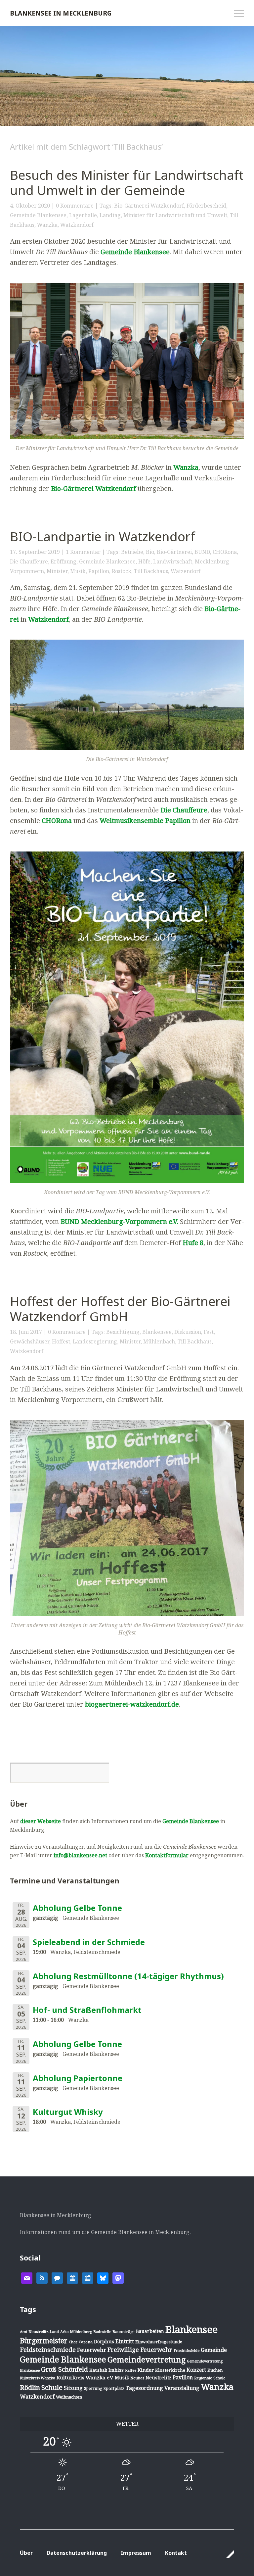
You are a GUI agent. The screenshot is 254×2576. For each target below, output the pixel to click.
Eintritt (125, 2341)
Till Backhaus (151, 571)
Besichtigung (123, 1332)
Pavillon (183, 2377)
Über (26, 2553)
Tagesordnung (144, 2388)
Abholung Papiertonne (78, 2078)
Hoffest (61, 1341)
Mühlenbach (159, 1341)
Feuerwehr (92, 2350)
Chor (73, 2342)
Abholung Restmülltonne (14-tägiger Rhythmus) (128, 1976)
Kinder (146, 2370)
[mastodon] (118, 2277)
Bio (150, 552)
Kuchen (215, 2370)
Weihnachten (69, 2397)
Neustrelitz (158, 2378)
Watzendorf (186, 571)
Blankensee (157, 1332)
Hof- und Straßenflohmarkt (87, 2010)
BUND (202, 552)
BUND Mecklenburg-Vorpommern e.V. (119, 1221)
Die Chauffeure (29, 561)
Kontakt (176, 2553)
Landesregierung (95, 1341)
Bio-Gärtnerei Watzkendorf (149, 206)
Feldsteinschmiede (48, 2350)
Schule (52, 2387)
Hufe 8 (193, 1243)
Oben (227, 2554)
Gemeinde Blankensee (38, 215)
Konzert (196, 2370)
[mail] (27, 2277)
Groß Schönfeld (64, 2369)
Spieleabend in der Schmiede (89, 1942)
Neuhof (137, 2378)
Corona (86, 2342)
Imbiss (116, 2370)
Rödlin (30, 2387)
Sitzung (73, 2388)
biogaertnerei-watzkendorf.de (132, 1704)
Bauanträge (124, 2332)
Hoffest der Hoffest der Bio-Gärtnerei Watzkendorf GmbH (120, 1309)
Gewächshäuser (30, 1341)
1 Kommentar (83, 552)
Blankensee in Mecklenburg (61, 13)
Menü (239, 14)
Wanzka (47, 225)
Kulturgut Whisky (68, 2112)
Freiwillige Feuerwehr (140, 2350)
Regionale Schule (210, 2378)
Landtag (110, 215)
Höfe (144, 561)
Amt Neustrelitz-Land (39, 2332)
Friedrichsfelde (187, 2351)
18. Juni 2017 (26, 1332)
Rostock (122, 571)
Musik (78, 571)
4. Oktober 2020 (30, 206)
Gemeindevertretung (147, 2359)
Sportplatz (114, 2388)
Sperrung (93, 2388)
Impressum (136, 2553)
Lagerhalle (83, 215)
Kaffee (131, 2370)
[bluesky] (103, 2277)
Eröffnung (63, 561)
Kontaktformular (167, 1855)
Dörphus (104, 2341)
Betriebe (132, 552)
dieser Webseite (41, 1821)
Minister (57, 571)
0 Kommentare (75, 206)
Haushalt (98, 2370)
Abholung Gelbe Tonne (77, 1908)
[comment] (57, 2277)
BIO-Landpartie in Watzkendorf (103, 536)
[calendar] (72, 2277)
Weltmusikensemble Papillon (145, 821)
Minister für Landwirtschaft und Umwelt (175, 215)
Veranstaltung (182, 2388)
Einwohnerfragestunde (159, 2342)
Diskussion (188, 1332)
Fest (209, 1332)
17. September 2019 (35, 552)
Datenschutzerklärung (77, 2553)
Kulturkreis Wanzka (38, 2378)
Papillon (99, 571)
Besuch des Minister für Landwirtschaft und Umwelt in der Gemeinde (127, 182)
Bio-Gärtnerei (174, 552)
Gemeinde (214, 2350)
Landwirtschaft (173, 561)
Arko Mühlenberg (76, 2332)
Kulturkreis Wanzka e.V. (85, 2377)
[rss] (42, 2277)
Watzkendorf (77, 225)
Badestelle (102, 2332)
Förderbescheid (206, 206)
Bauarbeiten (150, 2331)
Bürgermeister (44, 2341)
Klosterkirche (170, 2370)
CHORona (225, 552)
